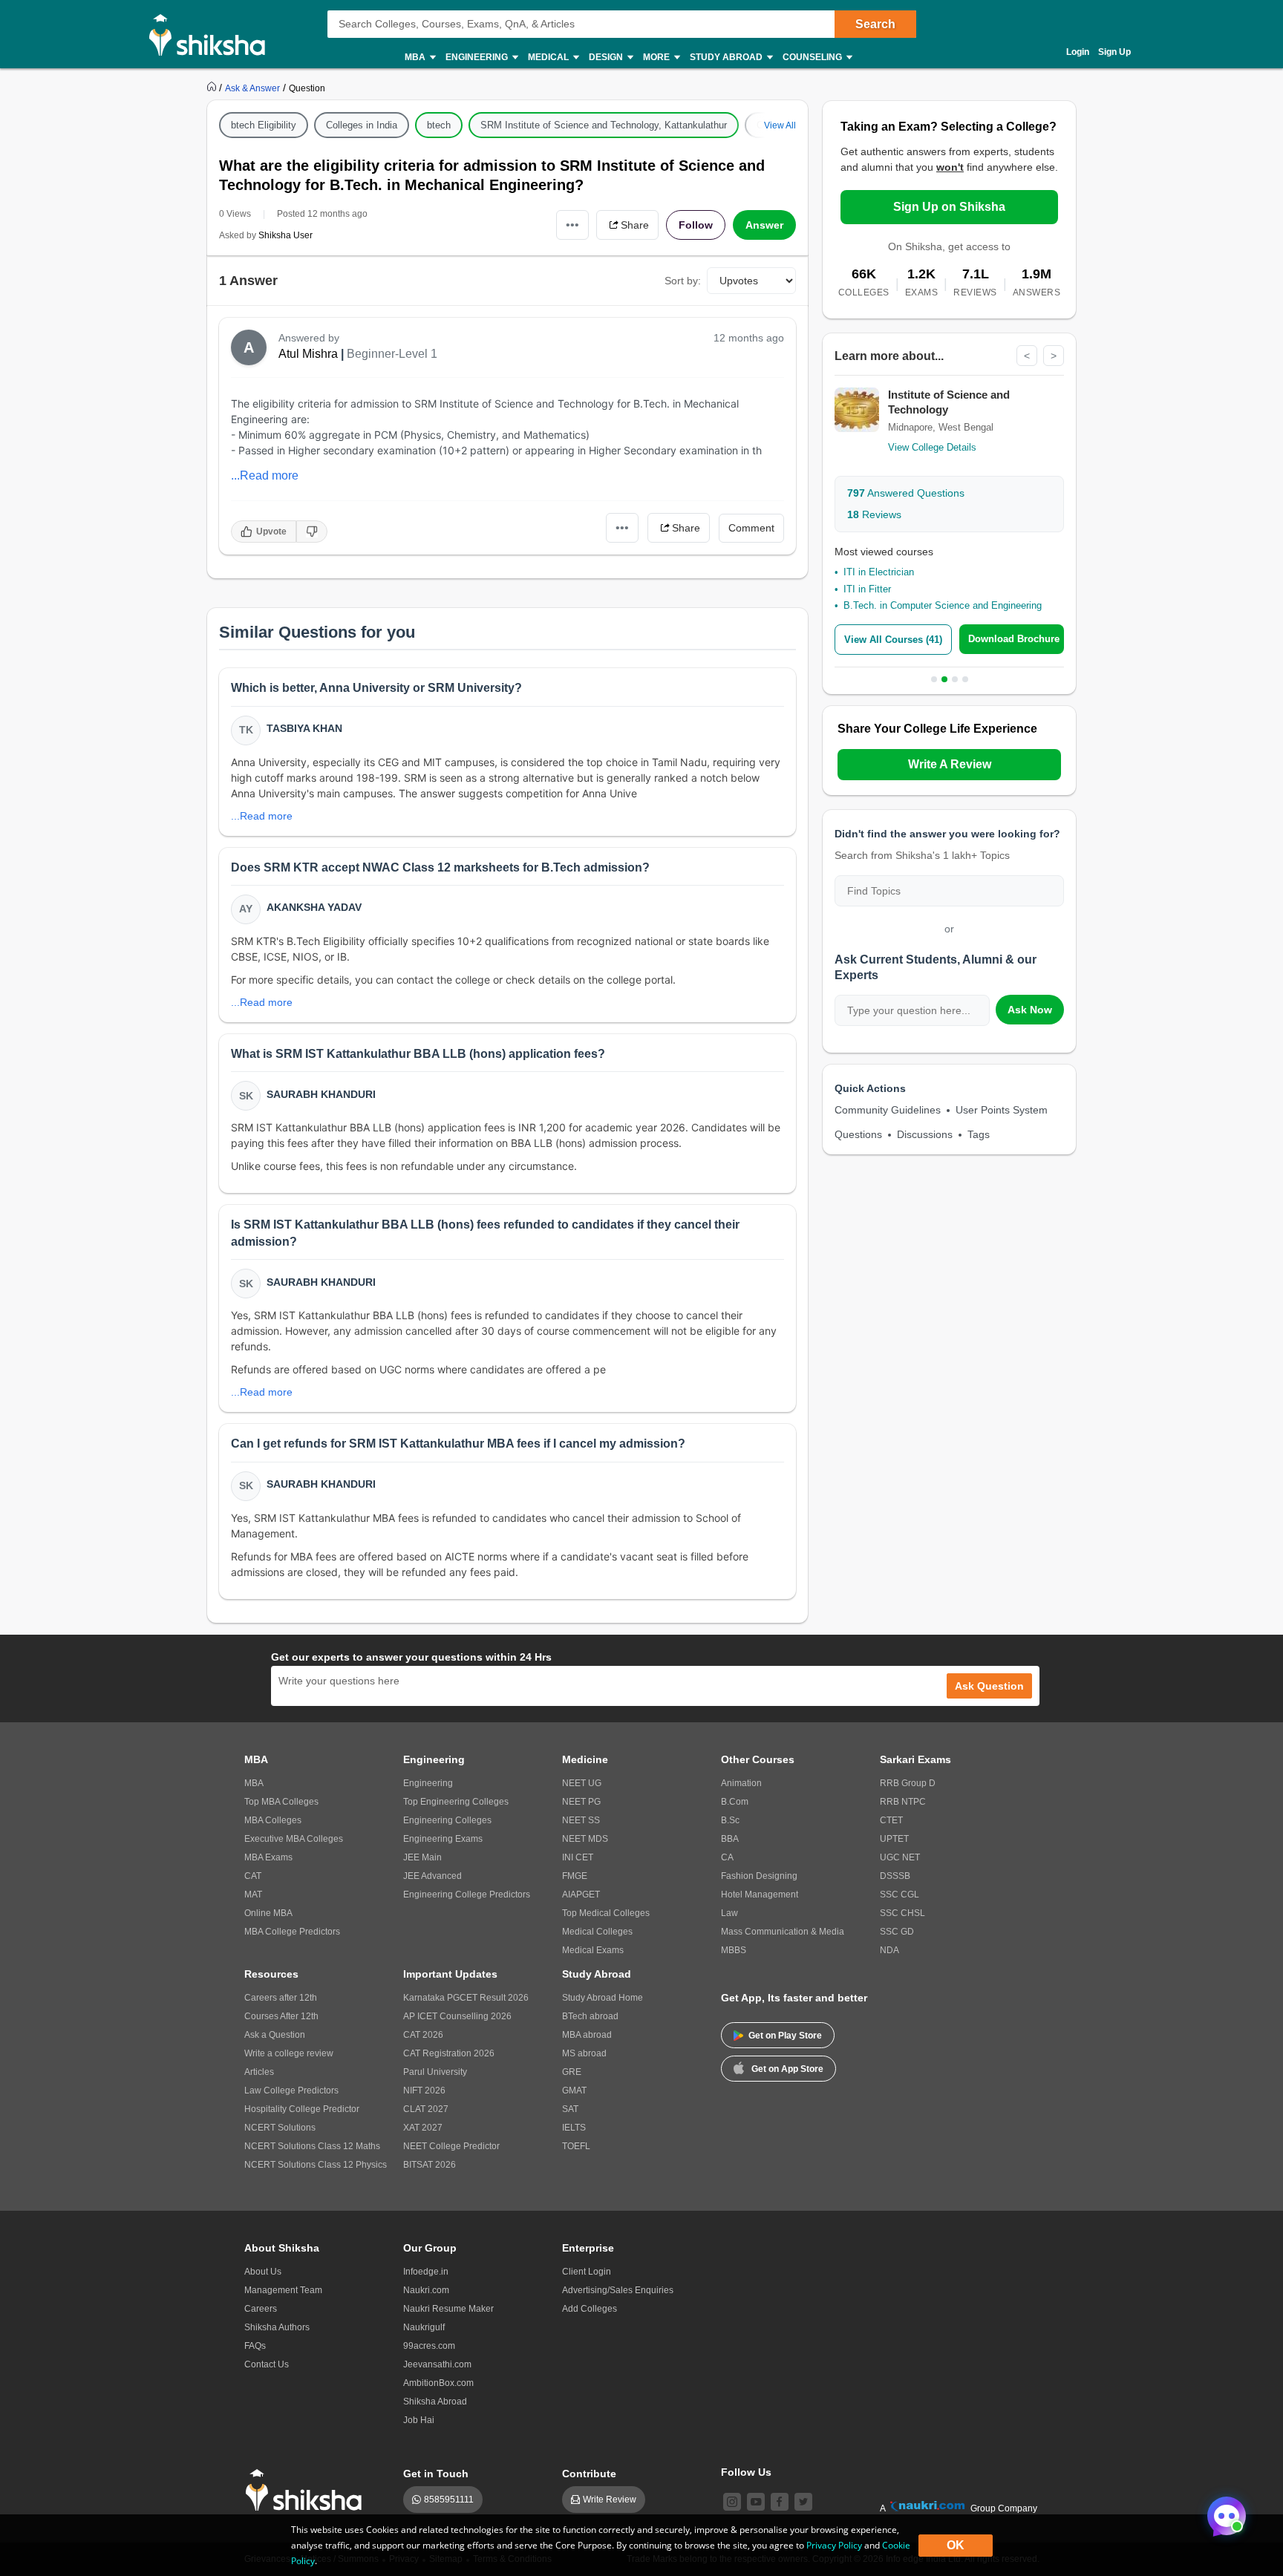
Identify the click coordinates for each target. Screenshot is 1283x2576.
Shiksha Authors (277, 2327)
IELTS (574, 2128)
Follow (696, 225)
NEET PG (581, 1802)
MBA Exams (268, 1857)
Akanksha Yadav (314, 907)
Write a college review (289, 2053)
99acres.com (429, 2346)
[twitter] (803, 2502)
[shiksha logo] (308, 2490)
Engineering (428, 1783)
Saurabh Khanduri (321, 1094)
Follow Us (746, 2472)
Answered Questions (906, 493)
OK (956, 2545)
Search (875, 24)
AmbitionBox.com (438, 2383)
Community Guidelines (888, 1110)
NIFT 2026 (424, 2090)
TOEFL (576, 2146)
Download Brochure (1014, 639)
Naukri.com (426, 2290)
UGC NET (900, 1857)
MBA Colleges (273, 1820)
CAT (253, 1876)
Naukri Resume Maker (448, 2309)
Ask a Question (275, 2035)
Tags (979, 1134)
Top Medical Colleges (606, 1913)
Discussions (925, 1134)
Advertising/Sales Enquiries (618, 2290)
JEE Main (422, 1857)
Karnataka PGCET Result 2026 (466, 1998)
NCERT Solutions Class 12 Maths (312, 2146)
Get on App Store (787, 2069)
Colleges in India (362, 125)
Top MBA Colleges (281, 1802)
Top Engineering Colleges (456, 1802)
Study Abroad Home (603, 1998)
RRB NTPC (903, 1802)
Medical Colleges (597, 1932)
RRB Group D (908, 1783)
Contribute (589, 2474)
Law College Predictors (291, 2090)
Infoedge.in (426, 2272)
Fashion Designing (759, 1876)
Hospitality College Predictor (302, 2109)
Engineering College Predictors (467, 1895)
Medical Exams (593, 1950)
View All (780, 125)
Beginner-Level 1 (392, 354)
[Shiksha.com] (213, 34)
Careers (261, 2309)
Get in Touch (436, 2474)
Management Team (283, 2290)
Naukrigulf (424, 2327)
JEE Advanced (432, 1876)
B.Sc (730, 1820)
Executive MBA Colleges (294, 1839)
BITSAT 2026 (430, 2165)
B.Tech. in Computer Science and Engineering (943, 605)
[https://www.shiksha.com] (213, 88)
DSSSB (895, 1876)
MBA (254, 1783)
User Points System (1002, 1110)
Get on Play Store (785, 2036)
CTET (891, 1820)
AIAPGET (581, 1895)
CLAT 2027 (426, 2109)
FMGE (575, 1876)
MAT (253, 1895)
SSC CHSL (902, 1913)
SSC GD (897, 1932)
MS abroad (584, 2053)
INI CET (578, 1857)
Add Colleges (590, 2309)
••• (572, 225)
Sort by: (683, 281)
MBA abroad (587, 2035)
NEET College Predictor (451, 2146)
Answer (764, 225)
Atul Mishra (308, 354)
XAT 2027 (423, 2128)
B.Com (735, 1802)
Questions (858, 1134)
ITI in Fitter (867, 589)
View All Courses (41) (893, 640)
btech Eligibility (264, 125)
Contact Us (267, 2364)
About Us (263, 2272)
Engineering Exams (443, 1839)
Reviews (874, 514)
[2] (1223, 2512)
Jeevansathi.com (437, 2364)
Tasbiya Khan (304, 728)
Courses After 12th (281, 2016)
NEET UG (582, 1783)
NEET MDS (585, 1839)
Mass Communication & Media (783, 1932)
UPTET (894, 1839)
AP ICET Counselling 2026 (457, 2016)
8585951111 (449, 2500)
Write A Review (950, 764)
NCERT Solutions (280, 2128)
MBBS (734, 1950)
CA (727, 1857)
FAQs (255, 2346)
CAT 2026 (423, 2035)
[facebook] (780, 2502)
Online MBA (268, 1913)
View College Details (932, 447)
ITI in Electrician (879, 572)
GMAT (574, 2090)
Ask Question (989, 1686)
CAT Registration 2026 (449, 2053)
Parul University (435, 2072)
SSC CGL (900, 1895)
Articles (259, 2072)
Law (729, 1913)
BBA (730, 1839)
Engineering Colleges (447, 1820)
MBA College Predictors (292, 1932)
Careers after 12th (281, 1998)
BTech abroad (590, 2016)
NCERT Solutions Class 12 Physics (316, 2165)
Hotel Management (760, 1895)
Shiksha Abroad (435, 2402)
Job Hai (419, 2420)
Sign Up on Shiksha (949, 207)
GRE (572, 2072)
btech (439, 125)
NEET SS (581, 1820)
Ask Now (1030, 1010)
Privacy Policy (834, 2545)
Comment (751, 528)
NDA (889, 1950)
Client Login (587, 2272)
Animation (741, 1783)
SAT (570, 2109)
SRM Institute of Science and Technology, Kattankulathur (604, 125)
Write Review (610, 2500)
